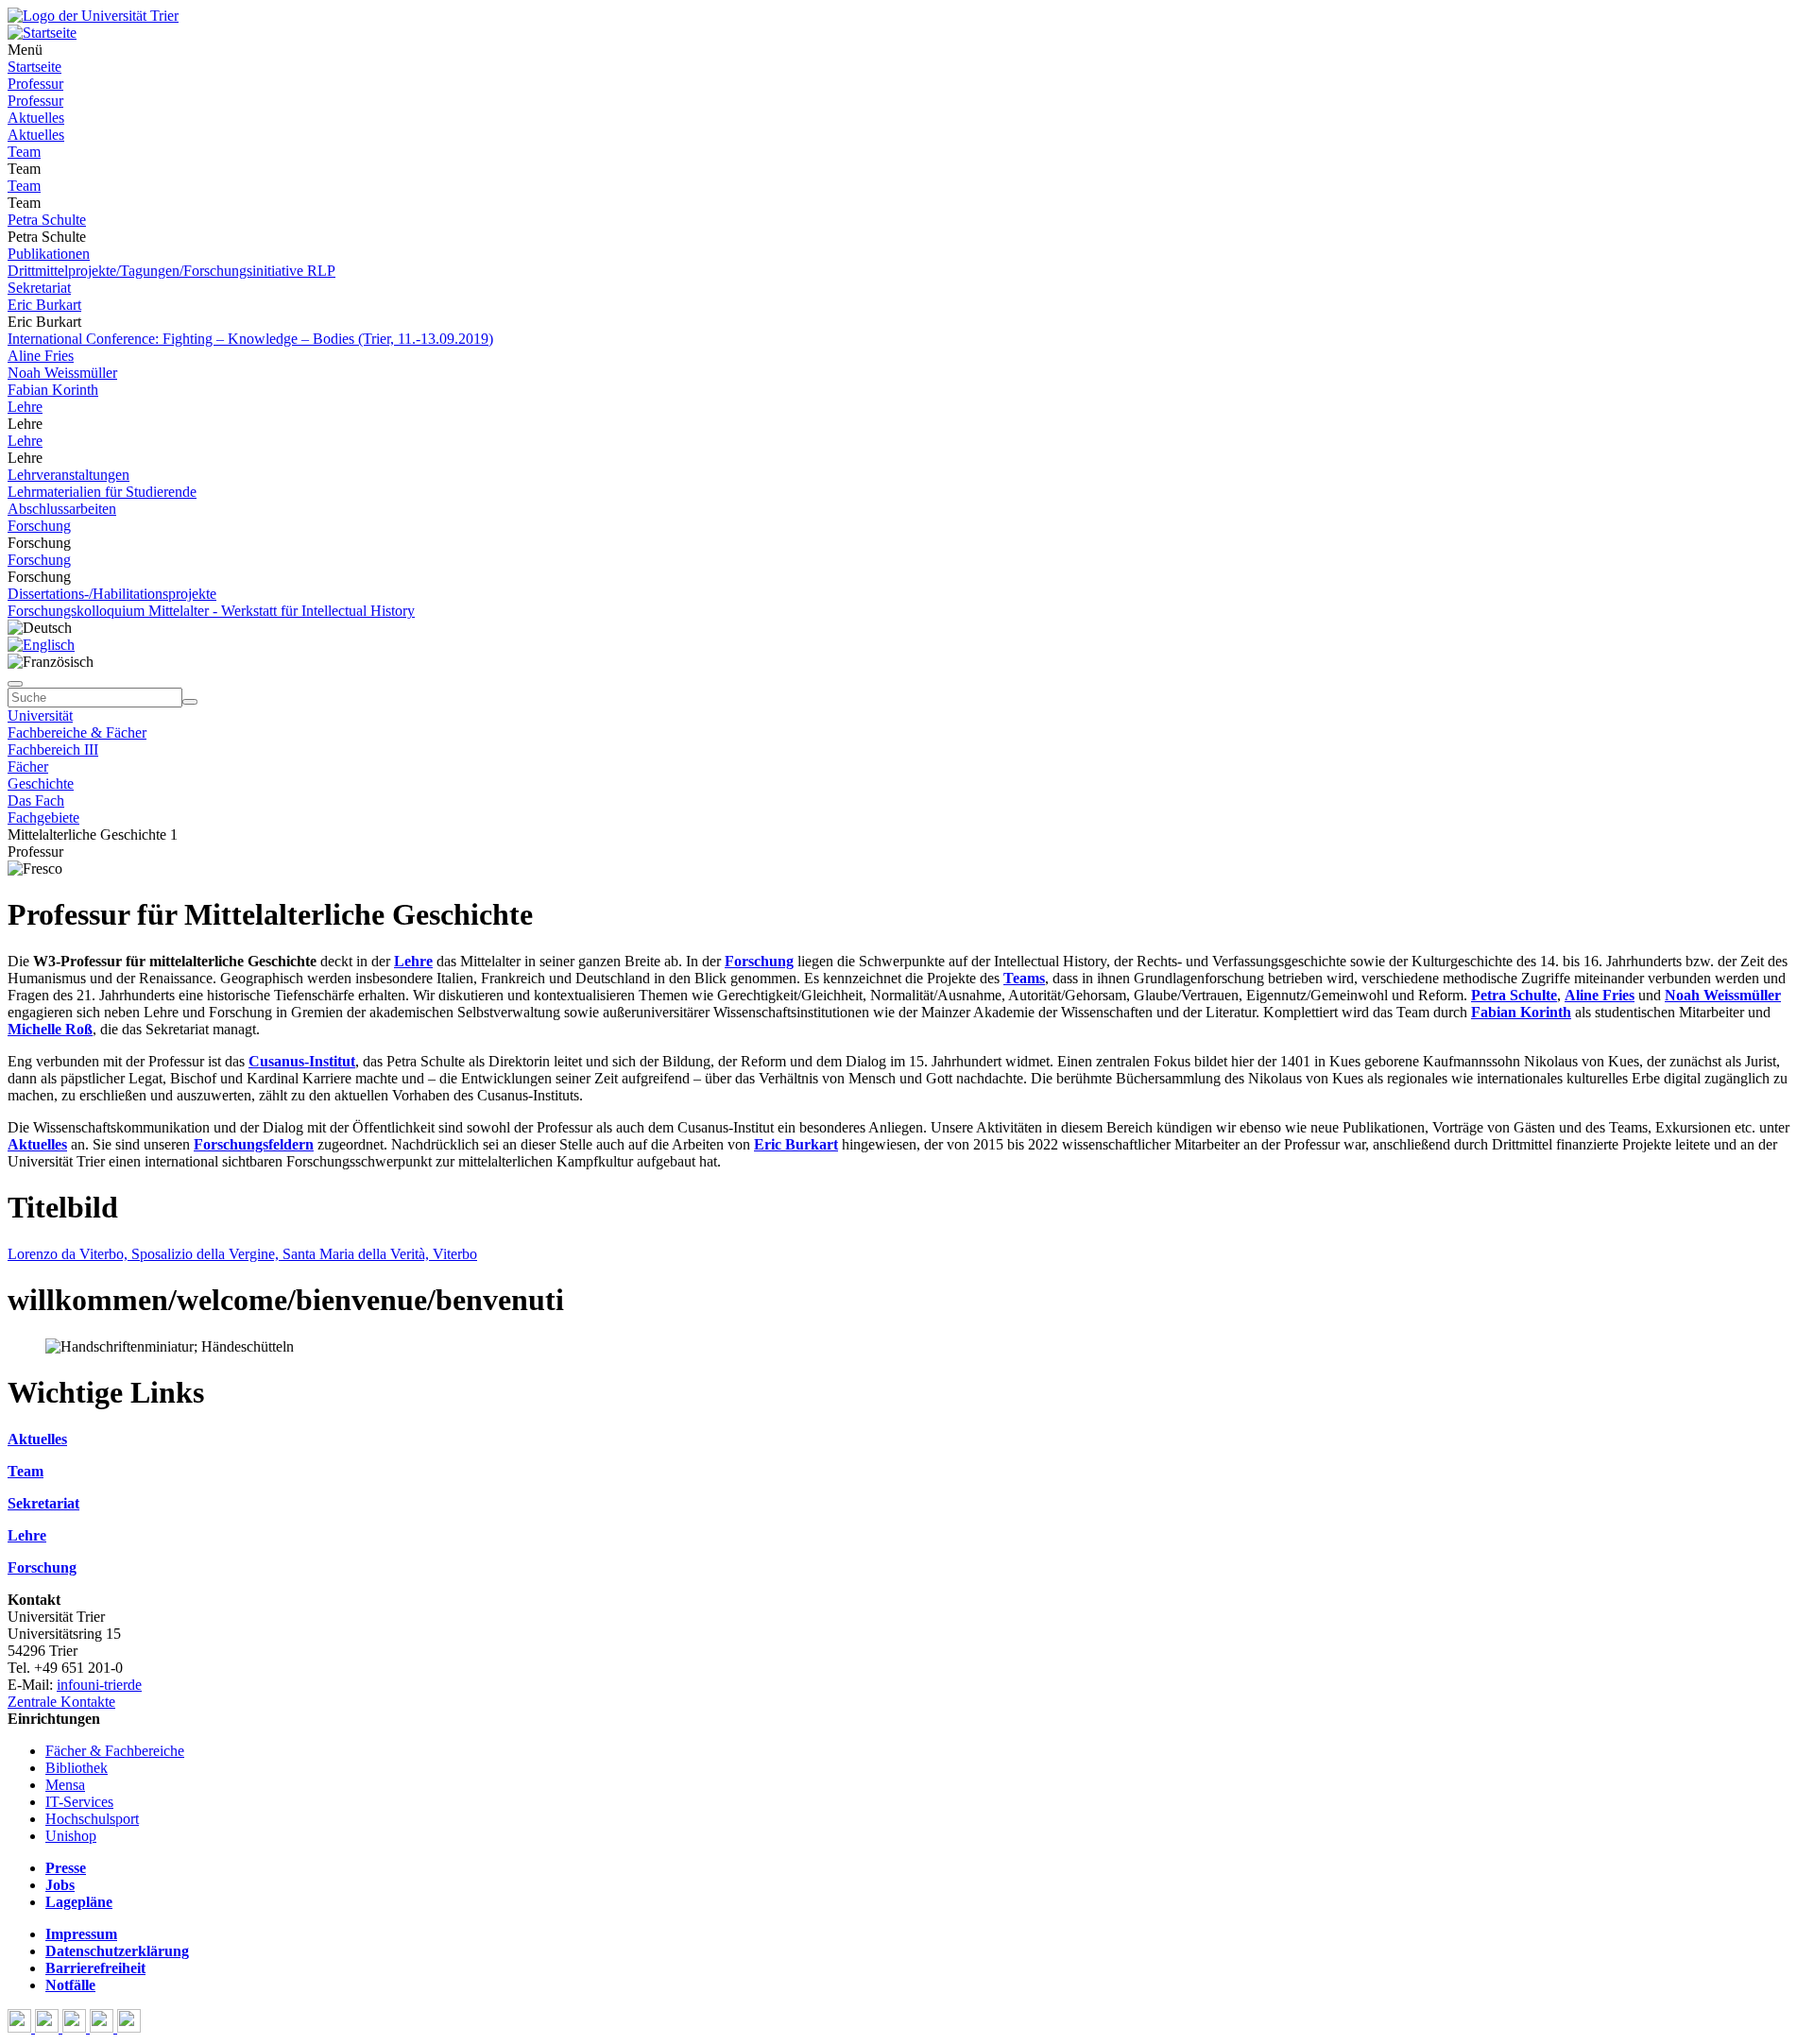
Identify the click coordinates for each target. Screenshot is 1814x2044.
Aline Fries (41, 356)
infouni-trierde (99, 1685)
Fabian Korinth (53, 390)
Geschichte (41, 784)
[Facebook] (21, 2027)
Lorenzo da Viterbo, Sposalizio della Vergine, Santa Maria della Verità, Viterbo (242, 1254)
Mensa (65, 1785)
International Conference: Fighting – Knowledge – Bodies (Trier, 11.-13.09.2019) (250, 339)
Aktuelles (36, 118)
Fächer (28, 766)
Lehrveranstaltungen (68, 475)
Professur (35, 84)
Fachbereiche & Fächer (77, 732)
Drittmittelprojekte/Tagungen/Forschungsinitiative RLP (171, 271)
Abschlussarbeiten (62, 509)
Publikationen (49, 254)
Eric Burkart (44, 305)
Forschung (39, 526)
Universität (40, 715)
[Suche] (15, 684)
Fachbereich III (53, 749)
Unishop (71, 1836)
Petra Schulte (47, 220)
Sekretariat (39, 288)
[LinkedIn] (129, 2027)
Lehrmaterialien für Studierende (102, 492)
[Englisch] (41, 645)
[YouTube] (76, 2027)
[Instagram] (103, 2027)
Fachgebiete (43, 818)
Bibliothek (77, 1768)
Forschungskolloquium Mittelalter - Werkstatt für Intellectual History (211, 611)
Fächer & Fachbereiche (115, 1751)
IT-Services (79, 1802)
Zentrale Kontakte (61, 1702)
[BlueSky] (49, 2027)
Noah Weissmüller (62, 373)
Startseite (34, 67)
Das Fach (36, 801)
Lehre (25, 407)
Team (24, 152)
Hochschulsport (92, 1819)
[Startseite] (93, 16)
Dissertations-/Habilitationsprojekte (112, 594)
